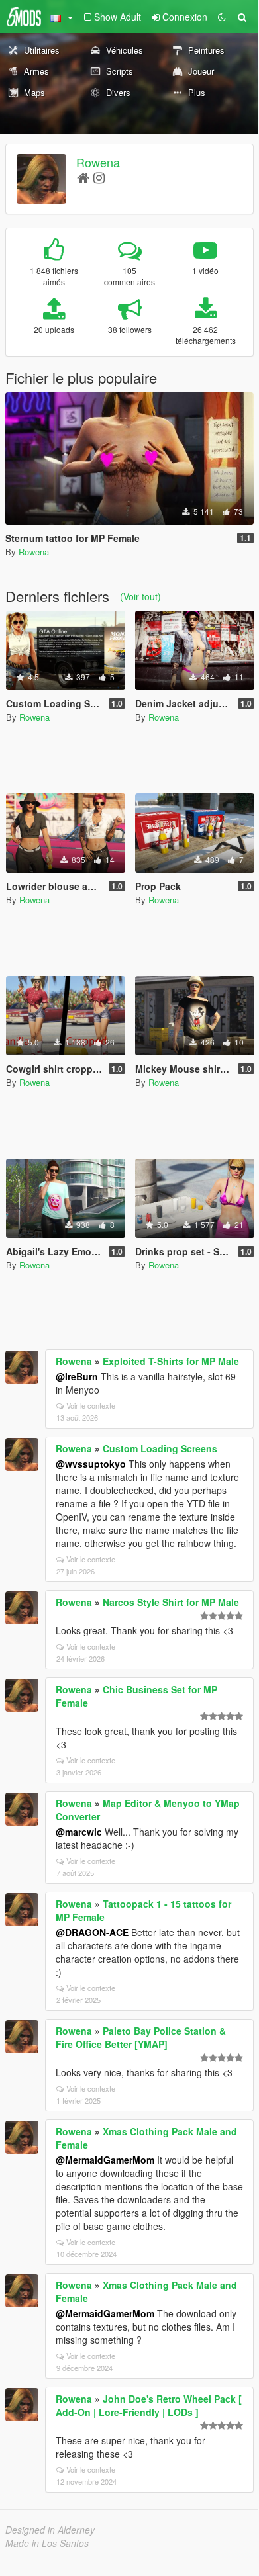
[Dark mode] (222, 17)
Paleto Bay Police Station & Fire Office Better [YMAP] (141, 2037)
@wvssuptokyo (91, 1464)
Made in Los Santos (47, 2543)
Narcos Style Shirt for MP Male (171, 1602)
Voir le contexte (91, 1405)
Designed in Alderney (50, 2530)
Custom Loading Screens (160, 1448)
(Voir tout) (140, 596)
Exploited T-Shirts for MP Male (171, 1361)
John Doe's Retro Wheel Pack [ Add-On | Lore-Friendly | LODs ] (149, 2405)
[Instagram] (99, 177)
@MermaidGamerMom (105, 2160)
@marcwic (79, 1832)
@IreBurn (77, 1376)
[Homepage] (83, 177)
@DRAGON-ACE (92, 1932)
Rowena (98, 162)
